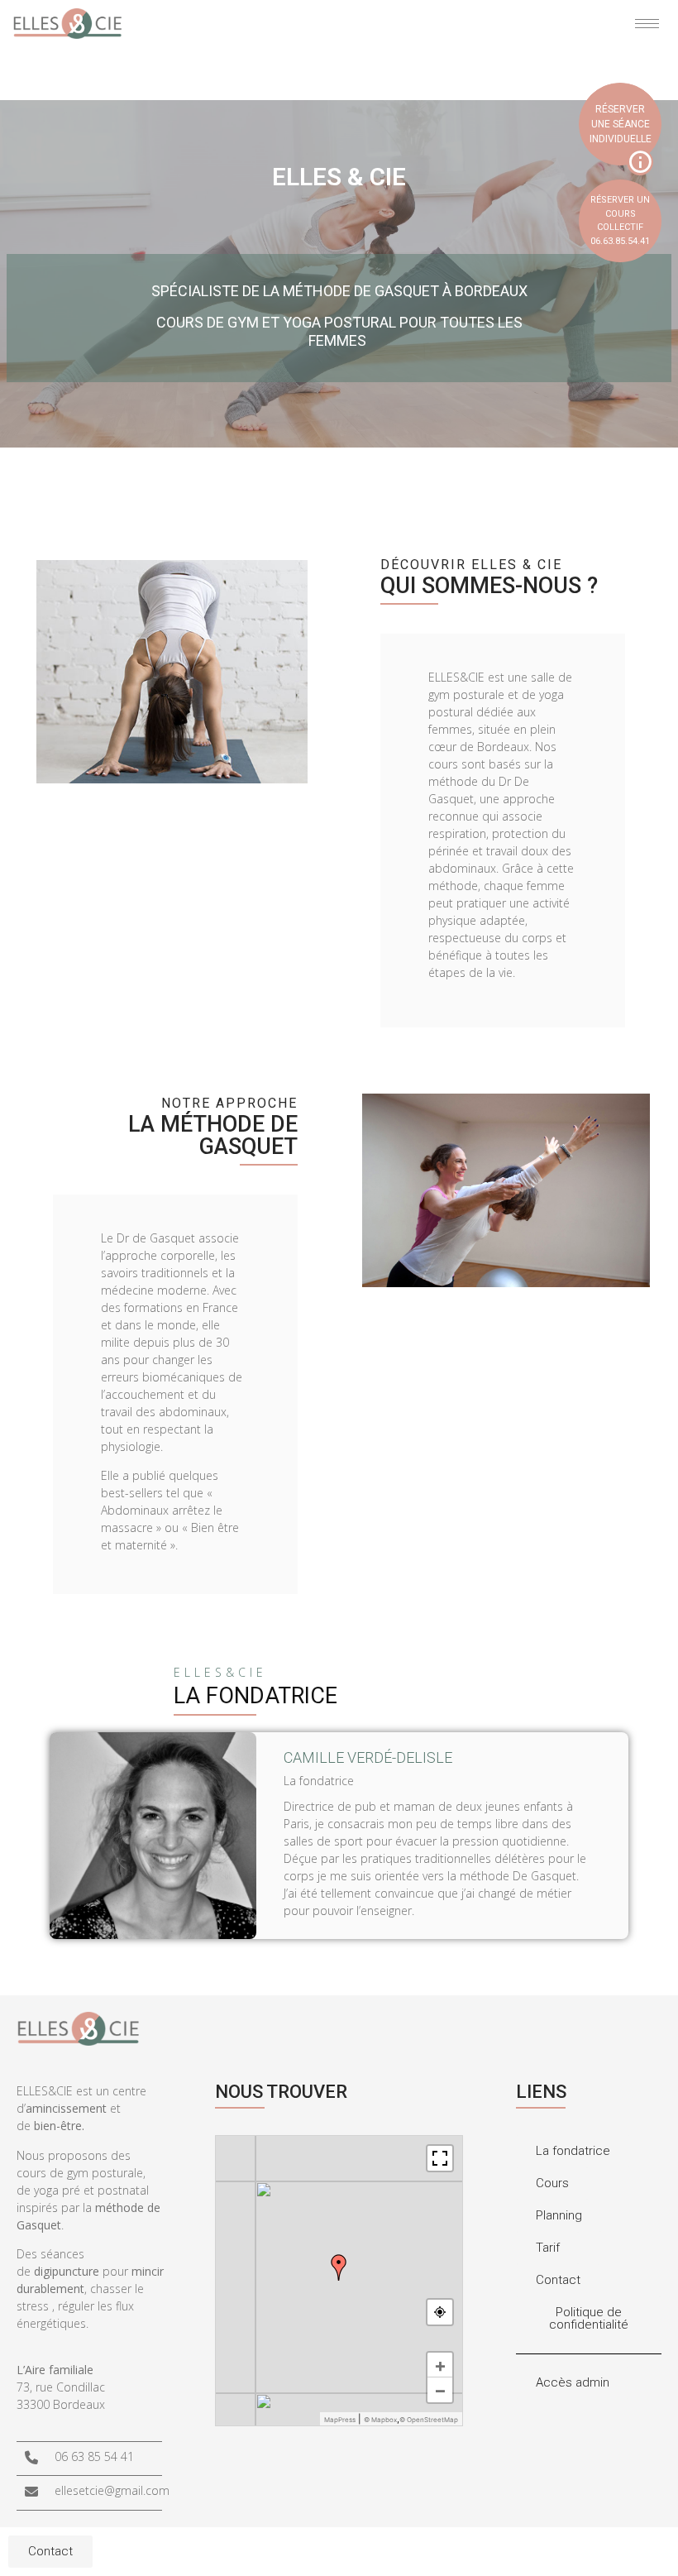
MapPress (340, 2420)
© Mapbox (380, 2420)
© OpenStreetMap (429, 2420)
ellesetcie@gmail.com (112, 2490)
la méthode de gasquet (213, 1135)
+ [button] (440, 2365)
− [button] (440, 2390)
